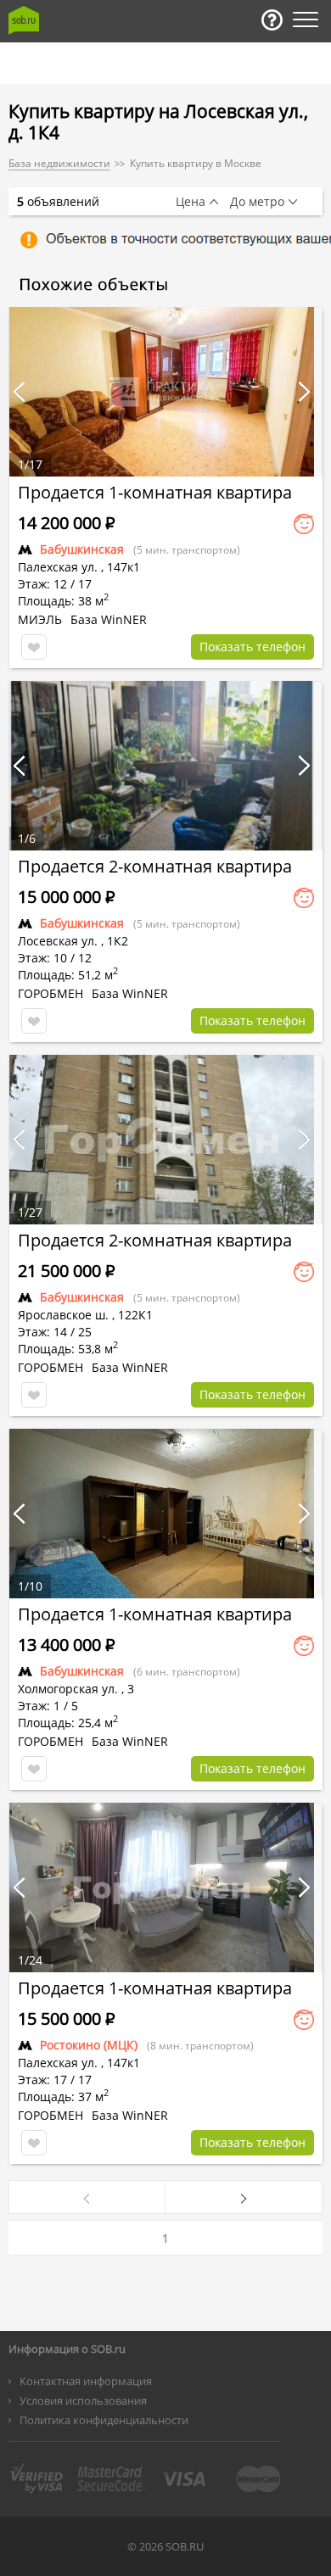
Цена (191, 202)
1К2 (118, 941)
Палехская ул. (58, 567)
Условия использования (83, 2400)
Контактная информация (86, 2381)
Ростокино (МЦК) (89, 2045)
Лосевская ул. (58, 941)
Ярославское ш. (63, 1315)
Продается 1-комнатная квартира (155, 492)
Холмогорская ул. (68, 1689)
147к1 (123, 567)
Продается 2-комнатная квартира (155, 866)
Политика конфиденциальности (104, 2420)
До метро (257, 202)
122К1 (135, 1315)
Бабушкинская (82, 549)
